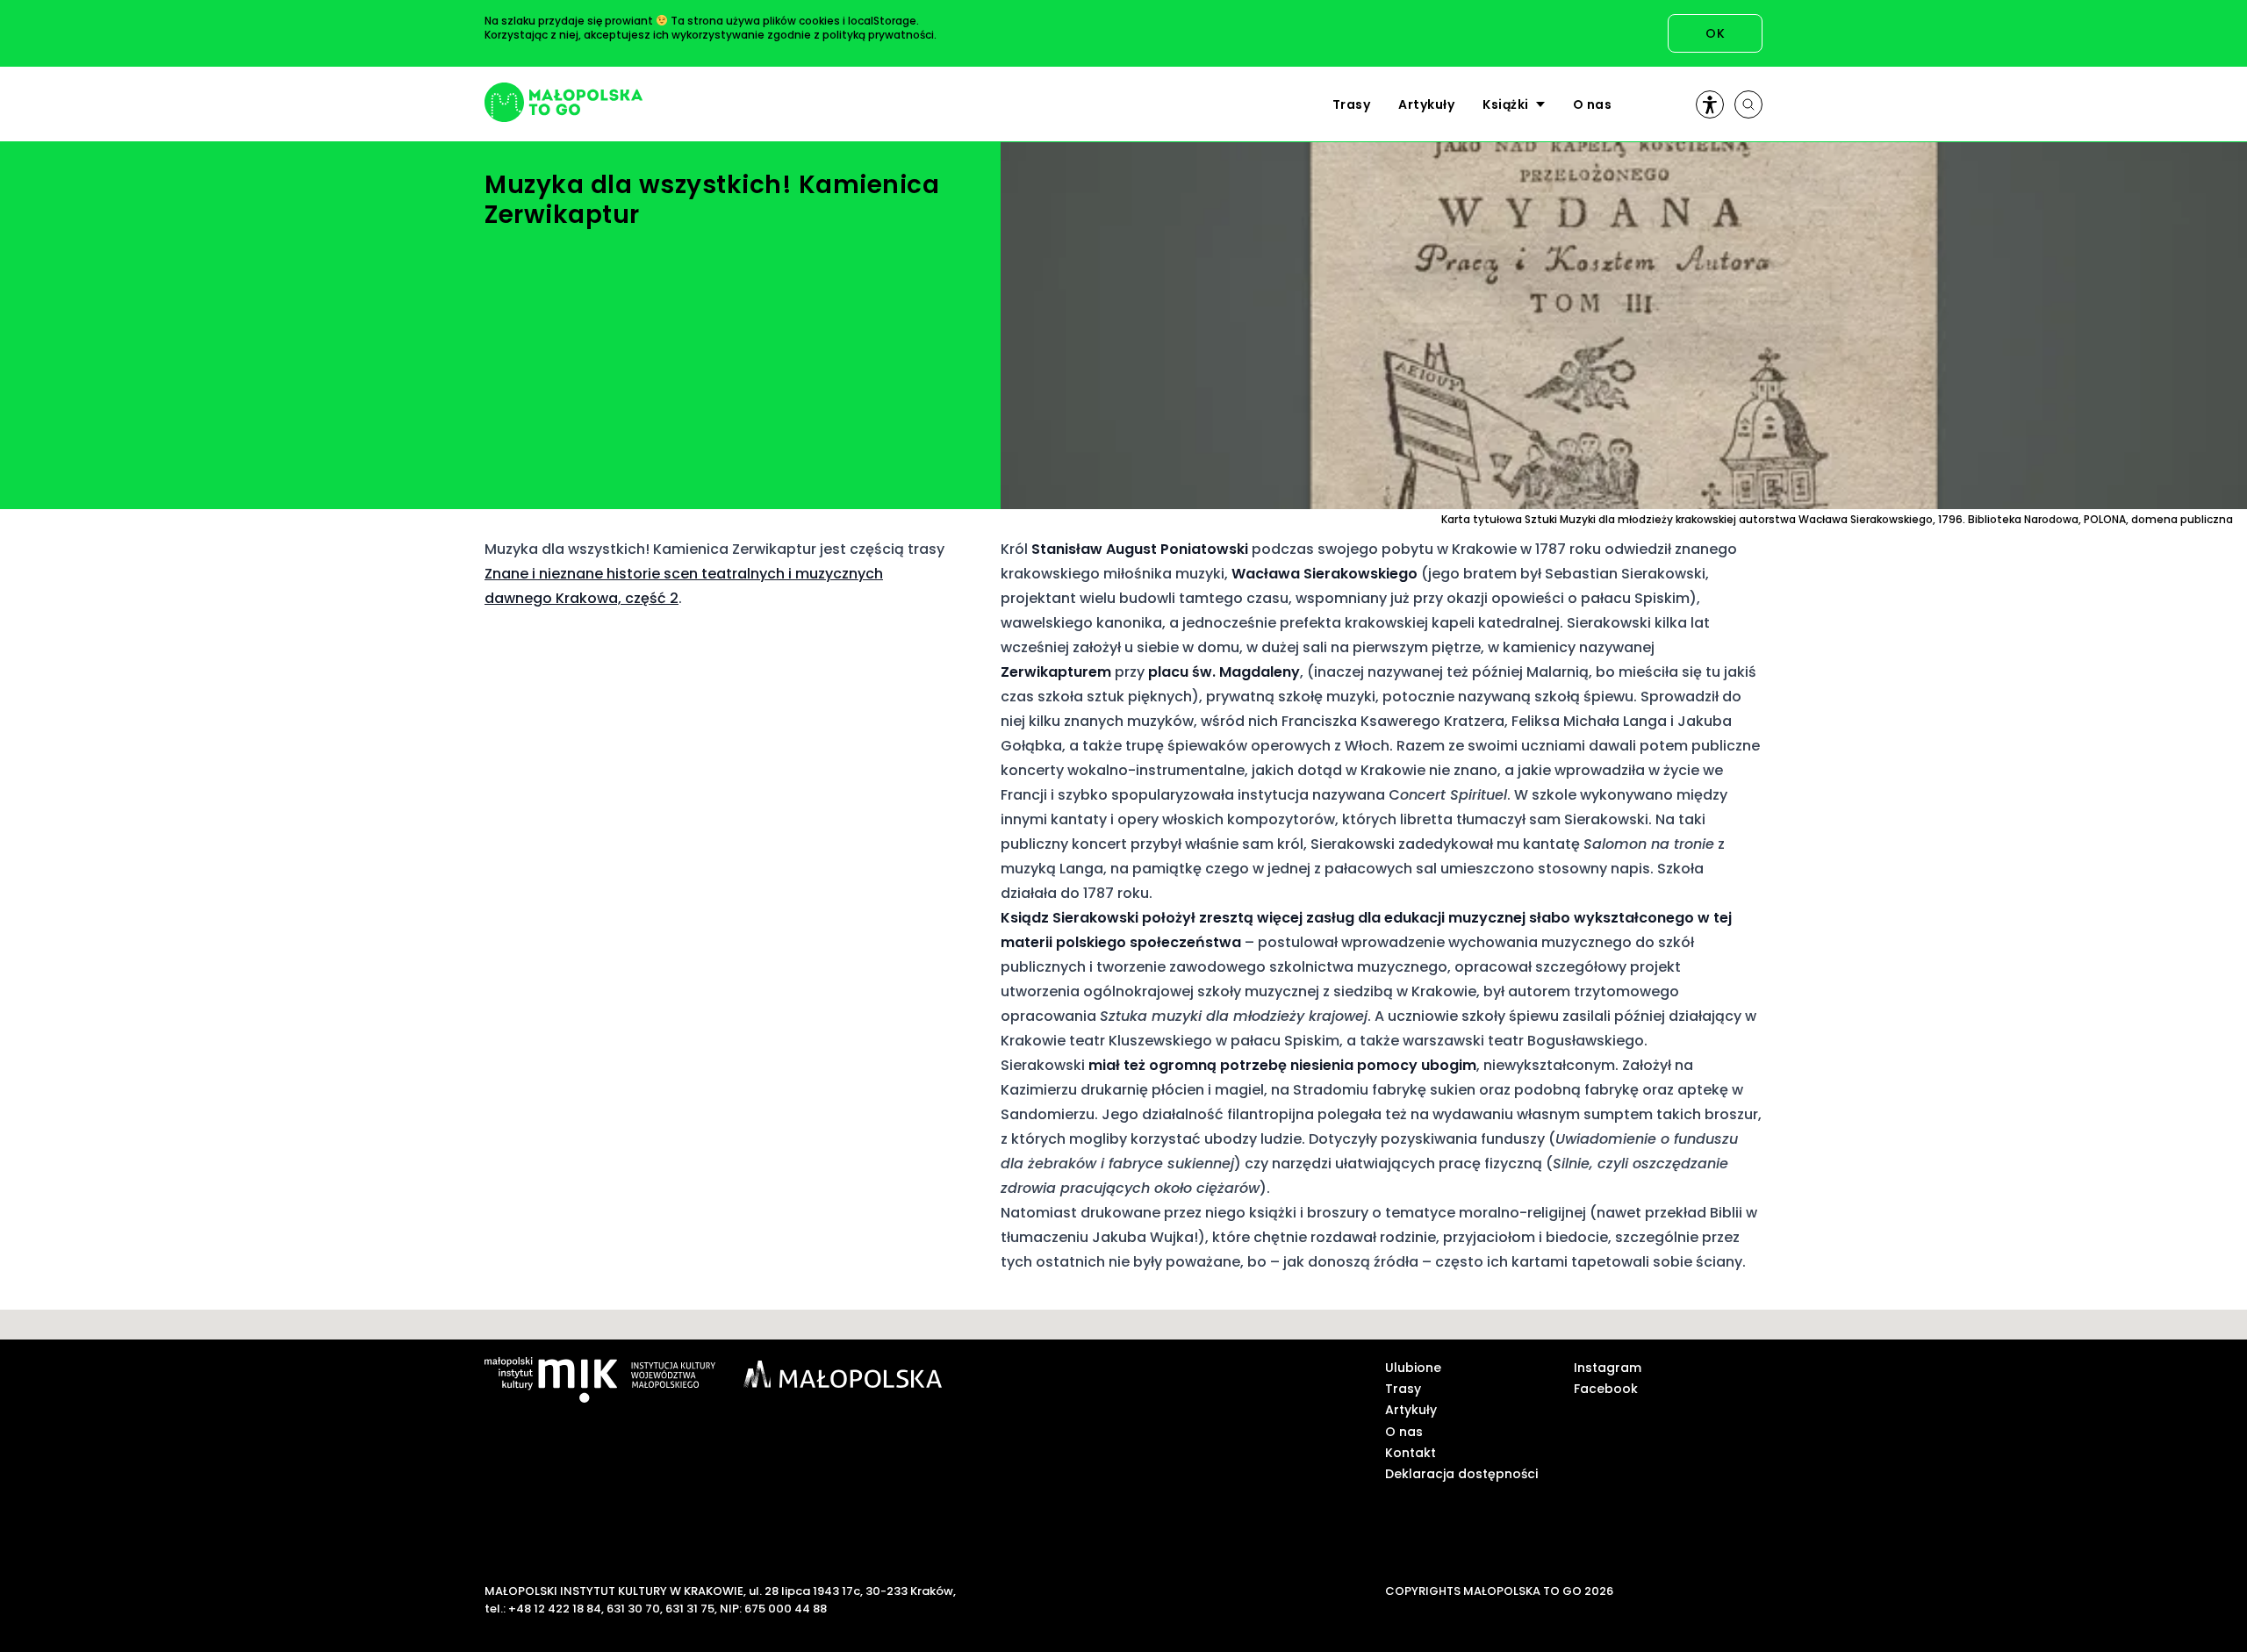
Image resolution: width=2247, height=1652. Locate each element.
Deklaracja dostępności (1461, 1474)
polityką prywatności (878, 35)
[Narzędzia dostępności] (1710, 104)
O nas (1593, 104)
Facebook (1606, 1389)
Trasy (1352, 104)
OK (1715, 33)
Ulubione (1413, 1368)
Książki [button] (1506, 104)
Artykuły (1426, 104)
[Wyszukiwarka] (1748, 104)
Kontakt (1411, 1453)
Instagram (1608, 1368)
